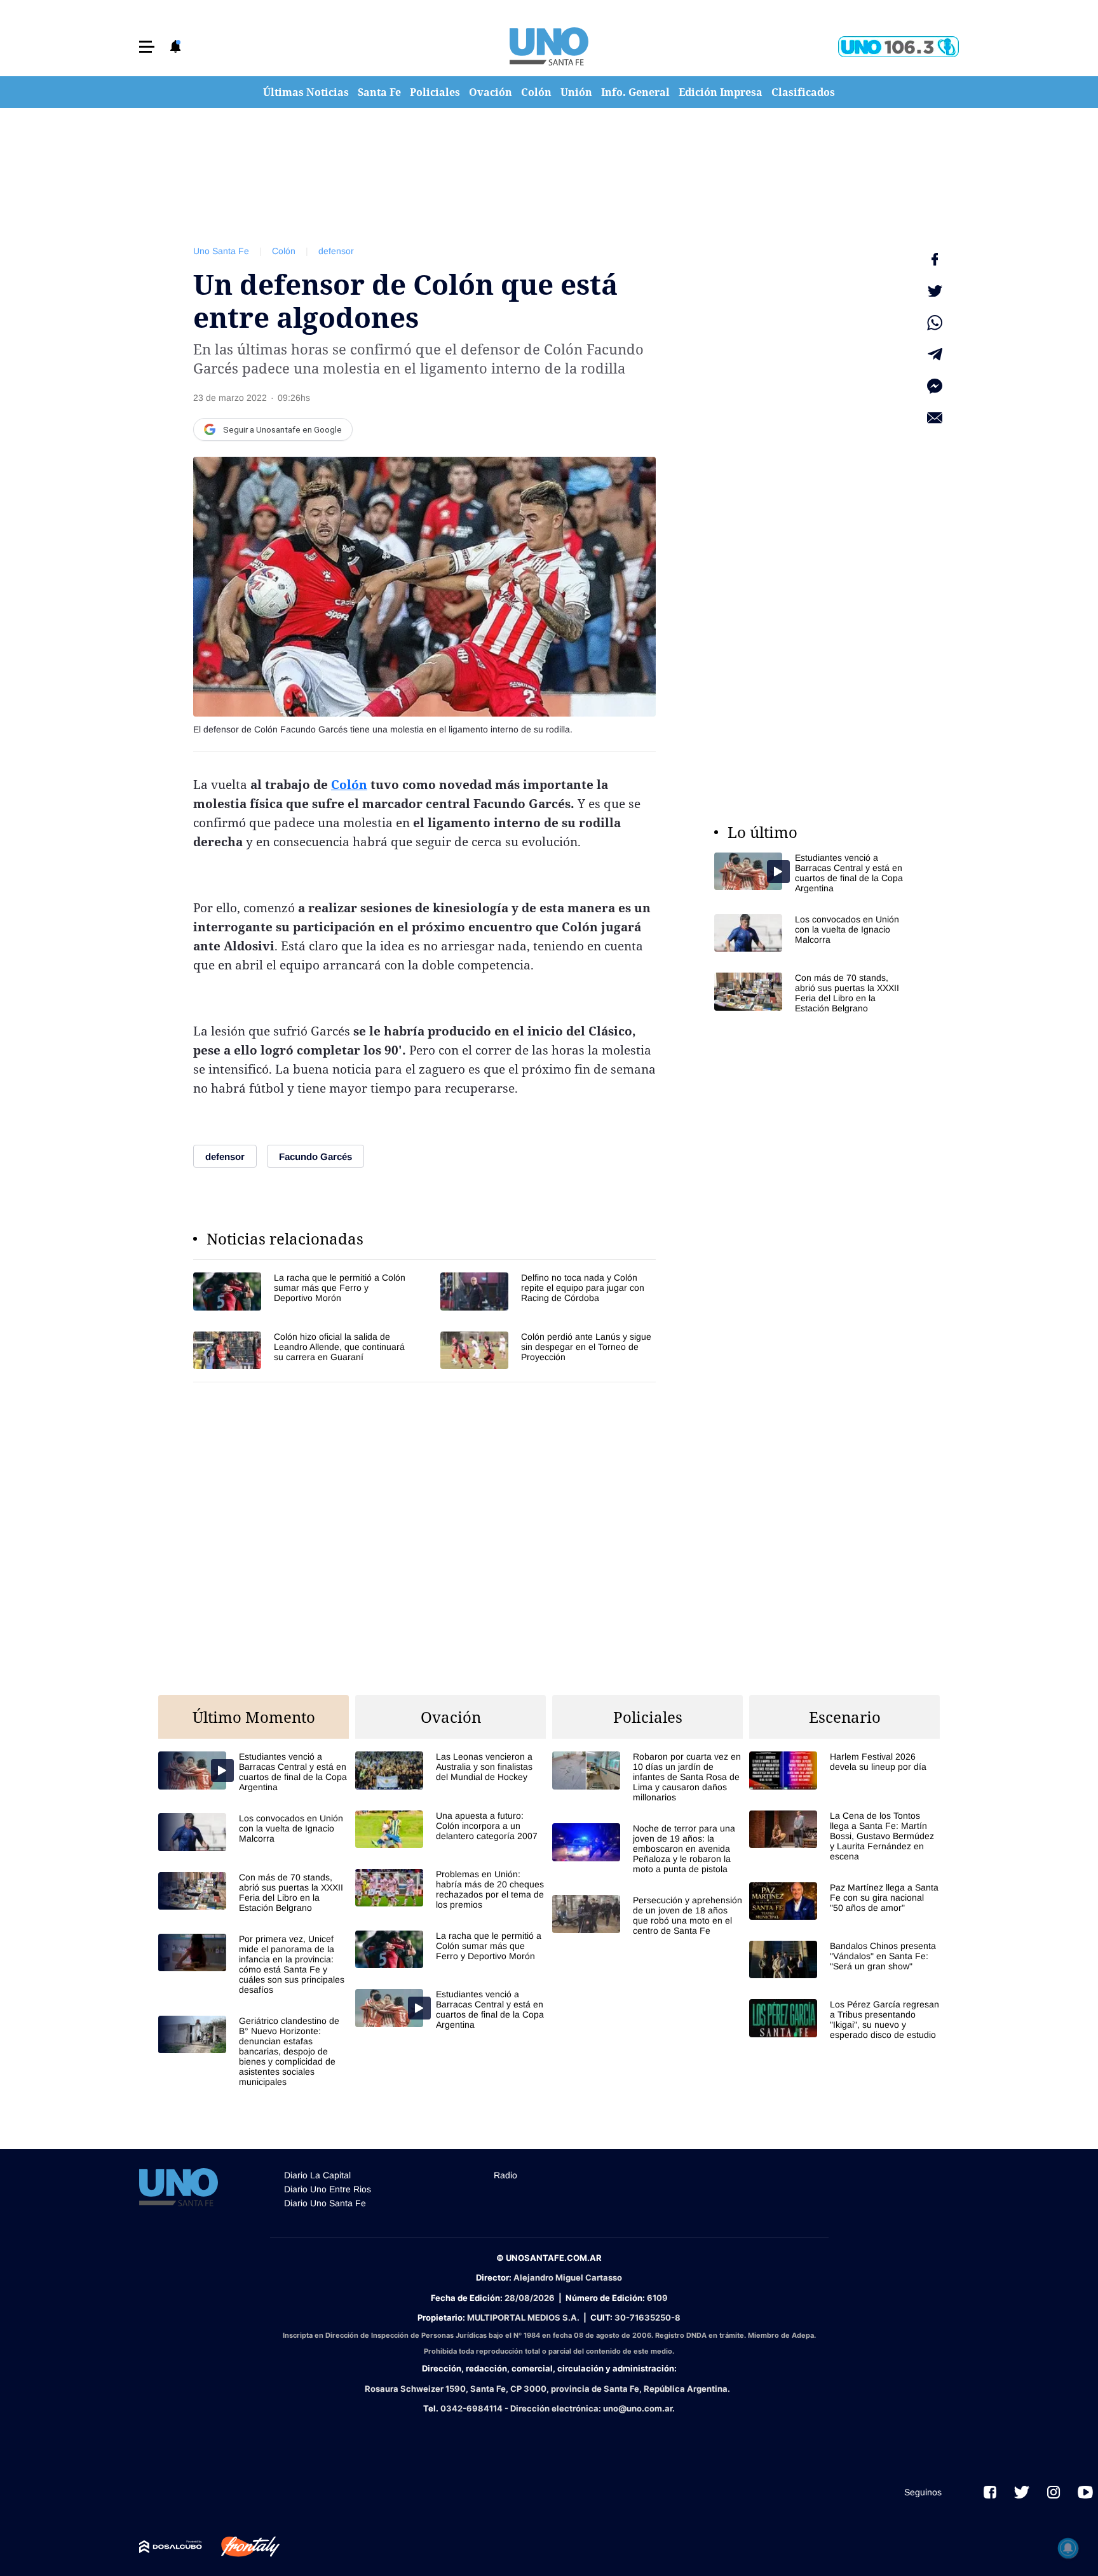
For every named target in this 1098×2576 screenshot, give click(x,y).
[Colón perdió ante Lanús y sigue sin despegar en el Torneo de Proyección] (548, 1350)
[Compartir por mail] (935, 418)
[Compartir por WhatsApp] (935, 323)
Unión (576, 92)
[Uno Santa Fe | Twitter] (1022, 2492)
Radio (505, 2175)
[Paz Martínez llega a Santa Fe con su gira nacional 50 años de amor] (844, 1901)
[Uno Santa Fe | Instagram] (1054, 2492)
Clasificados (803, 92)
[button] (147, 47)
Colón (536, 92)
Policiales (435, 92)
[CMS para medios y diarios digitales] (171, 2547)
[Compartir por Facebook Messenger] (935, 386)
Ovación (491, 92)
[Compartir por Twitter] (935, 291)
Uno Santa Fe (221, 251)
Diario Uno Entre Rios (328, 2189)
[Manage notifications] (1068, 2548)
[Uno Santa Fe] (549, 46)
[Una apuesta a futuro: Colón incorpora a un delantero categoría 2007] (451, 1829)
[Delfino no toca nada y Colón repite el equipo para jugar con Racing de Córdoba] (548, 1291)
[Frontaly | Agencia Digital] (241, 2547)
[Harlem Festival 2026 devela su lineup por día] (844, 1770)
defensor (336, 251)
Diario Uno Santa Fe (325, 2203)
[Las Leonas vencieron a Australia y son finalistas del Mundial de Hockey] (451, 1770)
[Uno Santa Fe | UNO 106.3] (898, 47)
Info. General (635, 92)
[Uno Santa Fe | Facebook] (990, 2492)
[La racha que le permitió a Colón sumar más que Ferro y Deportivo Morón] (301, 1291)
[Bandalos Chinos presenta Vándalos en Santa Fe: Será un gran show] (844, 1959)
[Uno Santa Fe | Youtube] (1085, 2492)
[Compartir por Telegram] (935, 354)
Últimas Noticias (306, 92)
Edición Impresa (721, 92)
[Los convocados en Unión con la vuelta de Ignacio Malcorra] (810, 933)
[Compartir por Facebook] (935, 259)
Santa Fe (379, 92)
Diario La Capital (317, 2175)
